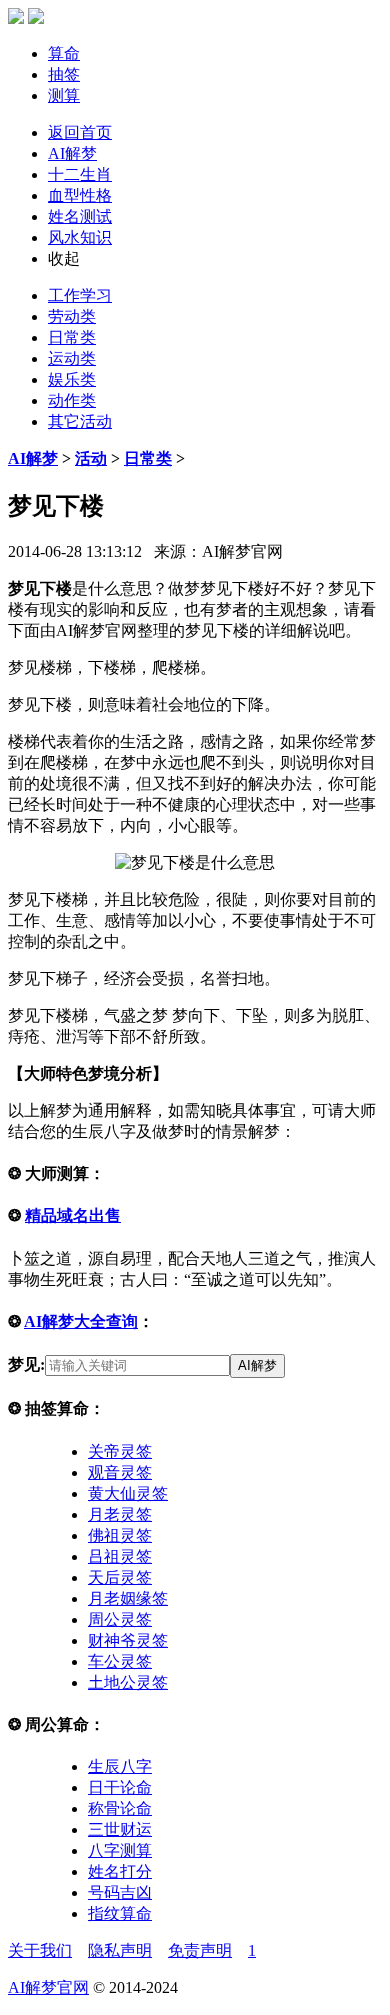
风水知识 (80, 237)
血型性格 (80, 195)
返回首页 (80, 132)
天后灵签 (120, 1577)
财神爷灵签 (128, 1640)
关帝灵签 (120, 1451)
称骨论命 (120, 1808)
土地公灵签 (128, 1682)
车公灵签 (120, 1661)
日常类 (72, 337)
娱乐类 (72, 379)
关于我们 (40, 1950)
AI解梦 (72, 153)
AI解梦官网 (48, 1987)
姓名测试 (80, 216)
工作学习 (80, 295)
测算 (64, 95)
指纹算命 (120, 1913)
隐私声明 (120, 1950)
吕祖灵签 (120, 1556)
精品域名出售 (73, 1215)
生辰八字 (120, 1766)
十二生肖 (80, 174)
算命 (64, 53)
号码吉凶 (120, 1892)
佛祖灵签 (120, 1535)
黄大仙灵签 (128, 1493)
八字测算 (120, 1850)
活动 (91, 458)
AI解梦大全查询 (81, 1321)
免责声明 (200, 1950)
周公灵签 (120, 1619)
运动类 (72, 358)
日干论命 (120, 1787)
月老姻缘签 (128, 1598)
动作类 (72, 400)
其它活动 (80, 421)
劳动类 (72, 316)
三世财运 (120, 1829)
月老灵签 (120, 1514)
